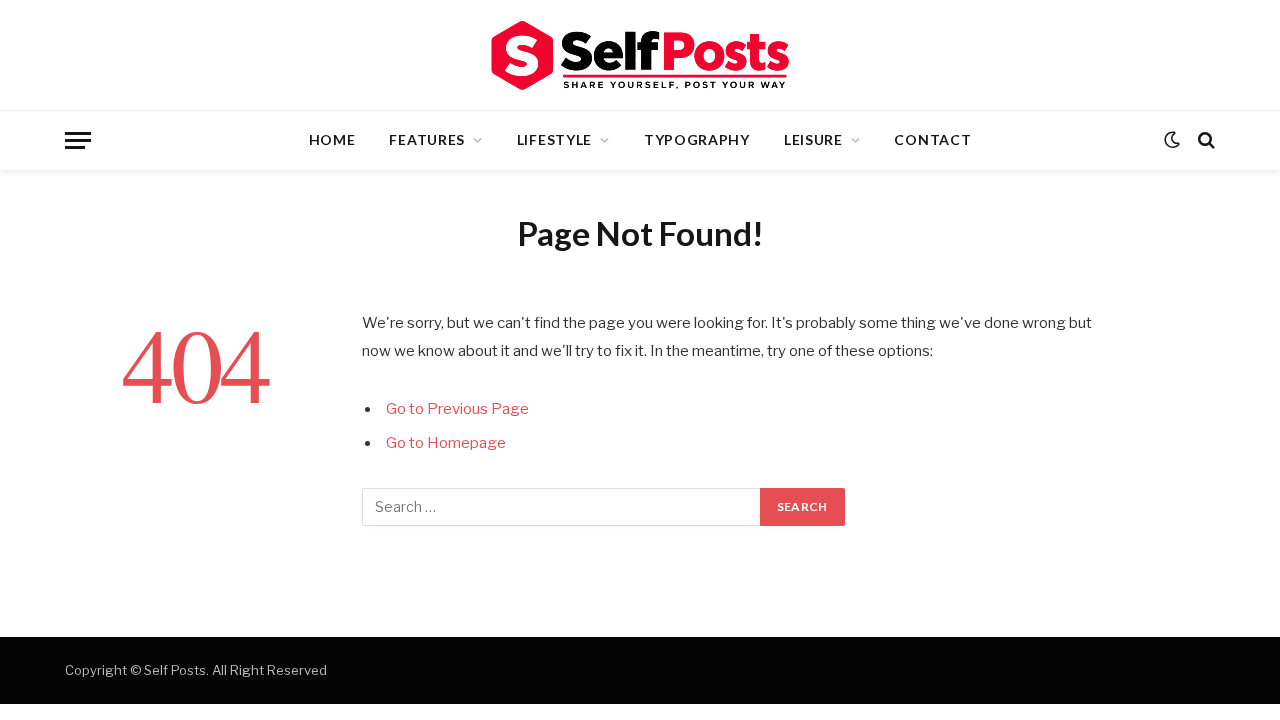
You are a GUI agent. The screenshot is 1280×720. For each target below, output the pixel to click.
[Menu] (78, 140)
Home (332, 139)
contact (932, 139)
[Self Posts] (640, 55)
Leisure (813, 139)
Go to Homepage (446, 443)
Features (427, 139)
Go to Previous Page (457, 409)
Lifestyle (554, 139)
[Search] (1204, 140)
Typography (697, 139)
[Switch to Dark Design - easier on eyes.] (1172, 140)
